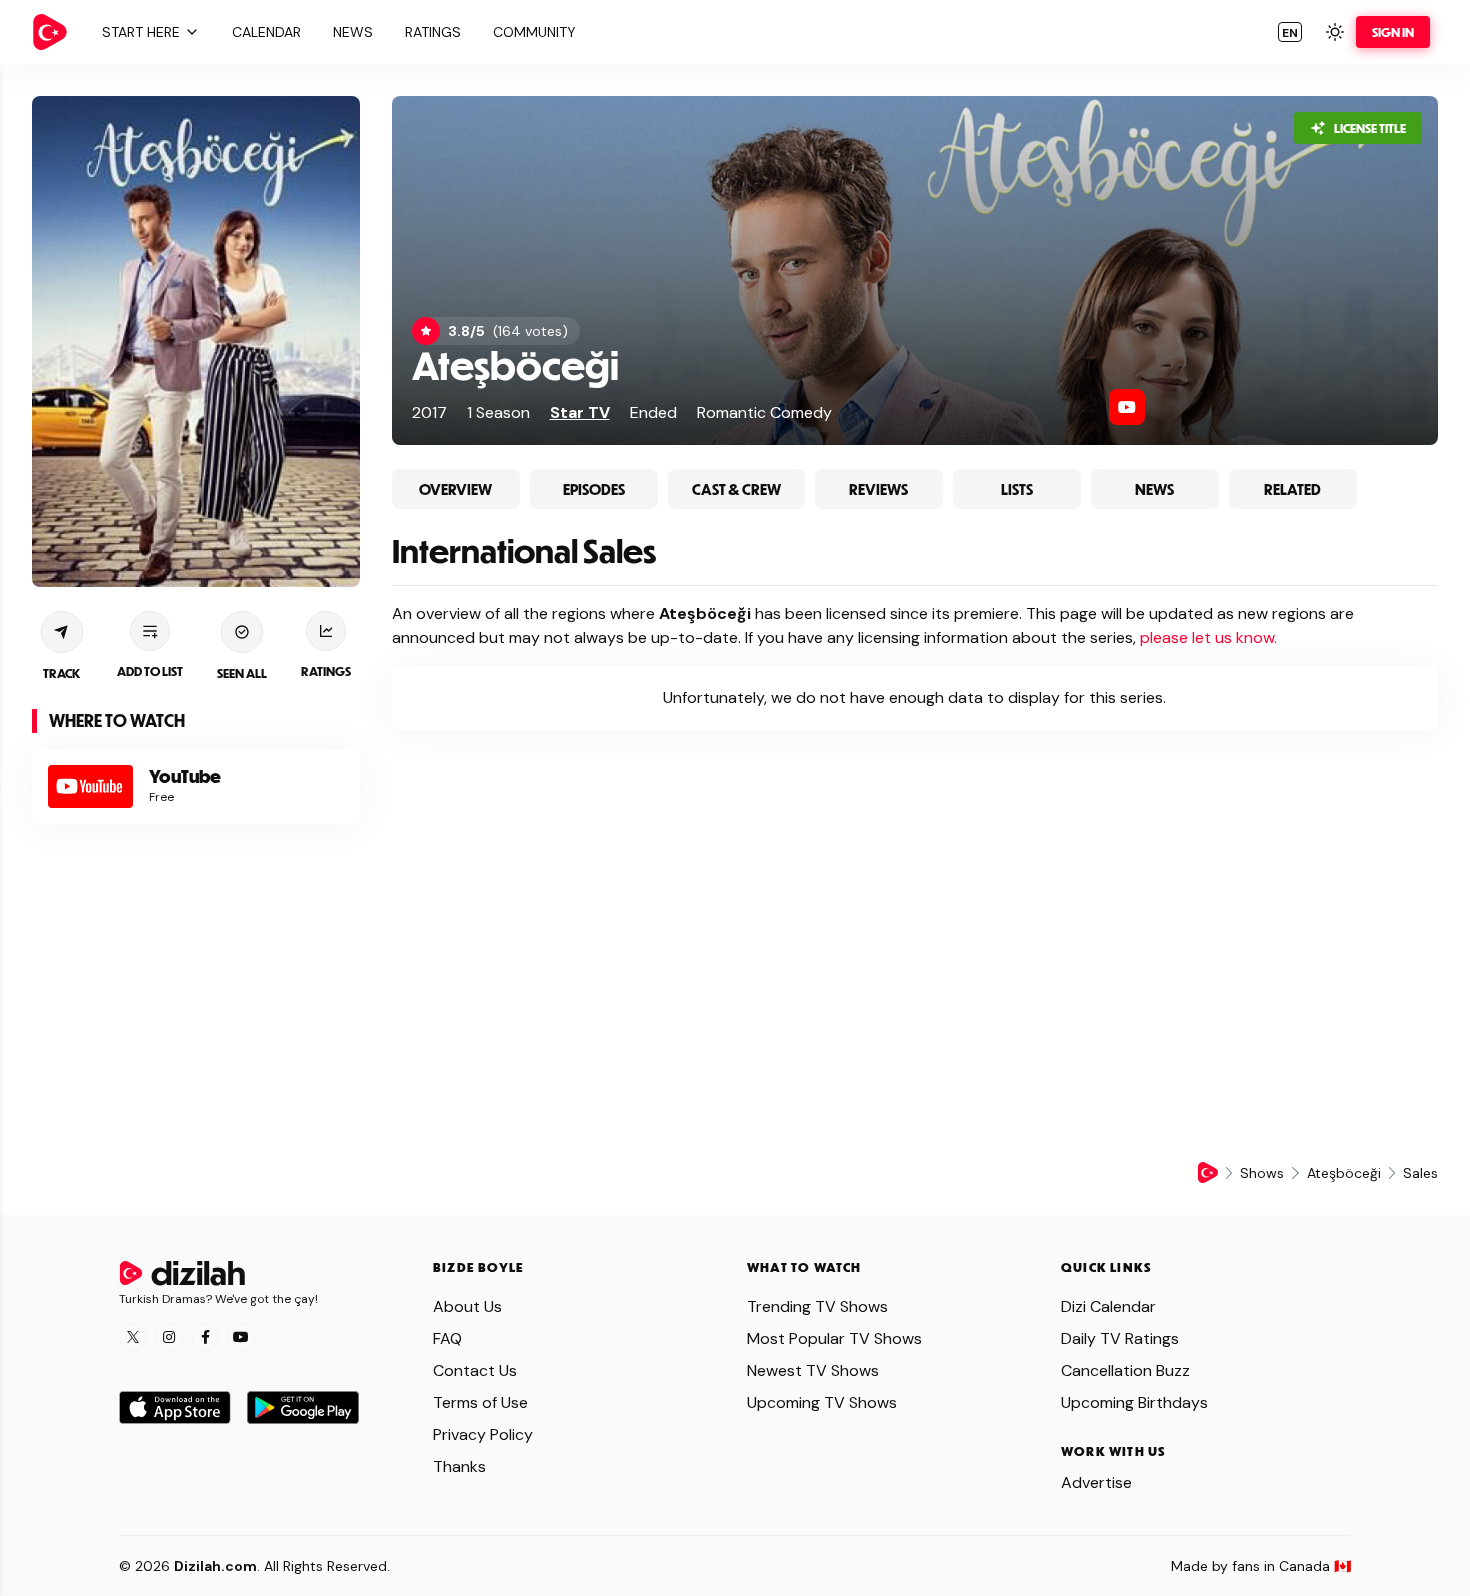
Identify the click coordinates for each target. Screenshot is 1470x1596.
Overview (455, 489)
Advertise (1096, 1482)
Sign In (1393, 32)
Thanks (459, 1466)
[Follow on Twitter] (133, 1337)
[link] (50, 32)
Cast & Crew (736, 489)
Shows (1262, 1173)
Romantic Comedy (764, 412)
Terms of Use (480, 1402)
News (1154, 489)
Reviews (878, 489)
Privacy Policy (483, 1434)
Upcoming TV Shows (822, 1402)
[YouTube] (1127, 407)
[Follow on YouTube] (241, 1337)
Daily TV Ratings (1120, 1338)
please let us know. (1208, 637)
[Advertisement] (196, 981)
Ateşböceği (515, 364)
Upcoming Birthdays (1134, 1402)
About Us (467, 1306)
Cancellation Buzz (1125, 1370)
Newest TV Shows (813, 1370)
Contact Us (475, 1370)
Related (1292, 489)
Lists (1017, 489)
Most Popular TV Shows (834, 1338)
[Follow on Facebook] (205, 1337)
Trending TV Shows (817, 1306)
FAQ (447, 1338)
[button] (148, 32)
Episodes (594, 489)
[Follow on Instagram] (169, 1337)
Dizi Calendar (1108, 1306)
